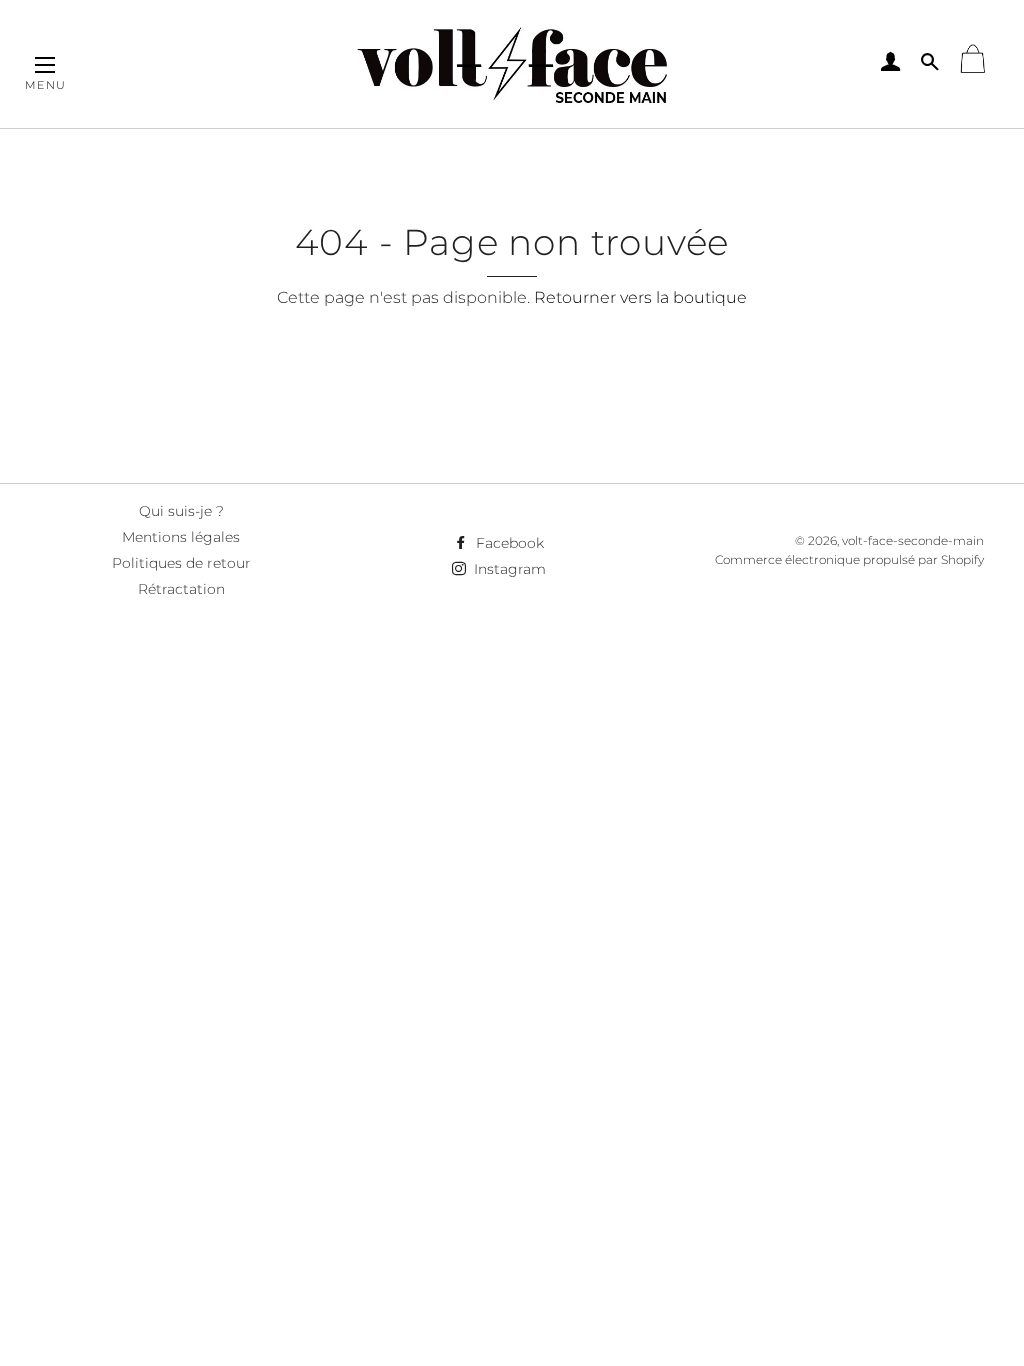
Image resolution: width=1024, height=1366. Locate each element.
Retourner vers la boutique (640, 297)
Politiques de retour (181, 563)
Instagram (508, 569)
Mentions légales (181, 537)
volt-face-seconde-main (913, 540)
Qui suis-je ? (181, 511)
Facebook (508, 543)
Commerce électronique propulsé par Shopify (849, 559)
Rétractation (181, 589)
